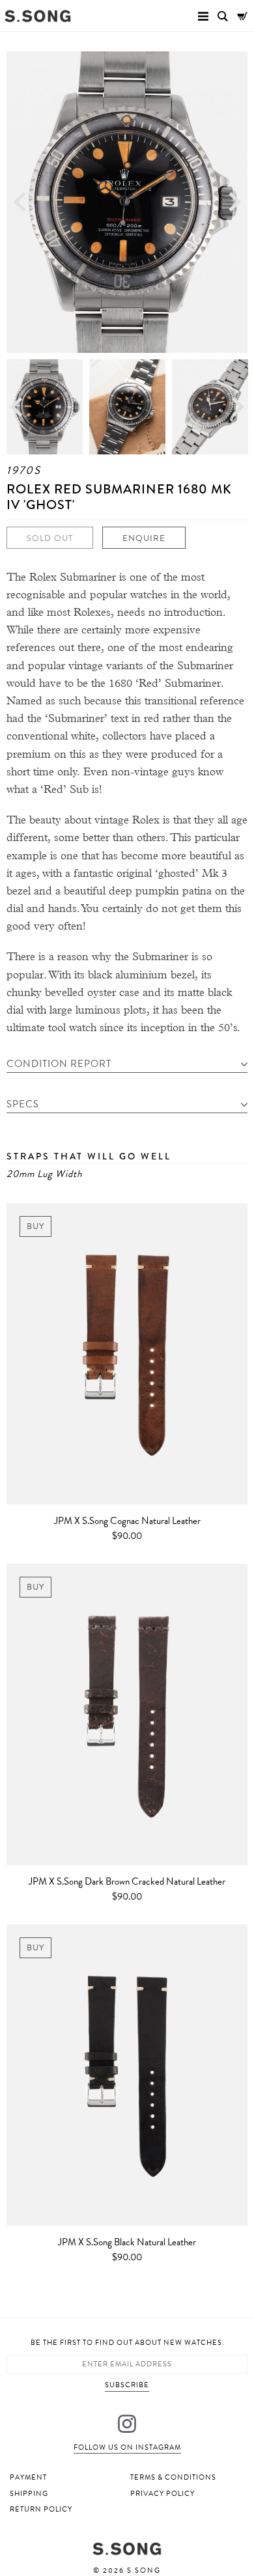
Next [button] (235, 202)
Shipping (29, 2494)
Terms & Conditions (173, 2477)
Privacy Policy (162, 2494)
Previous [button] (20, 202)
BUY (35, 1226)
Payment (28, 2477)
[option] (127, 202)
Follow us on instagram (127, 2447)
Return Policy (41, 2509)
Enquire (144, 538)
